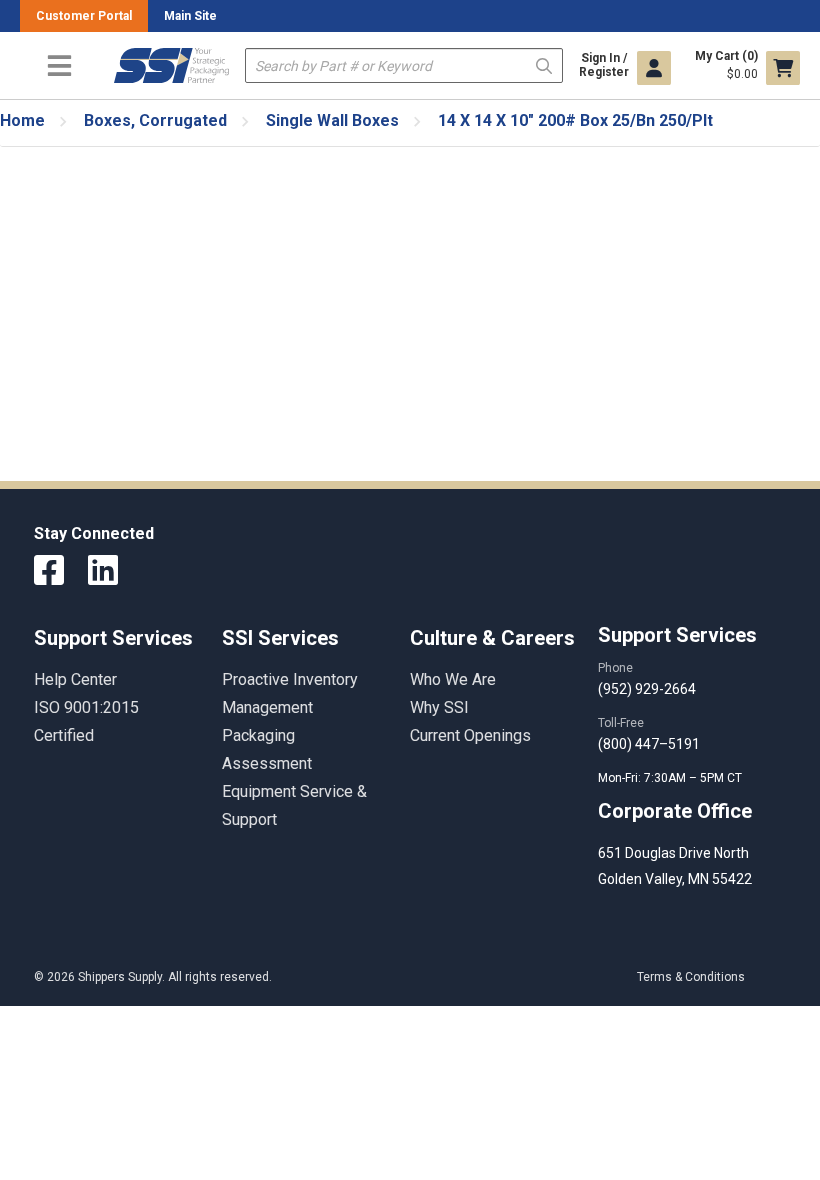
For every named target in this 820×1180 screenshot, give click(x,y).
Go (544, 64)
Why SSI (439, 707)
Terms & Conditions (691, 977)
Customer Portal (84, 16)
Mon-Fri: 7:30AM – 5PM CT (671, 778)
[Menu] (59, 65)
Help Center (75, 679)
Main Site (190, 16)
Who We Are (453, 679)
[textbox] (404, 65)
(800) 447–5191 (649, 744)
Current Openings (470, 735)
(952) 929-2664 (647, 689)
